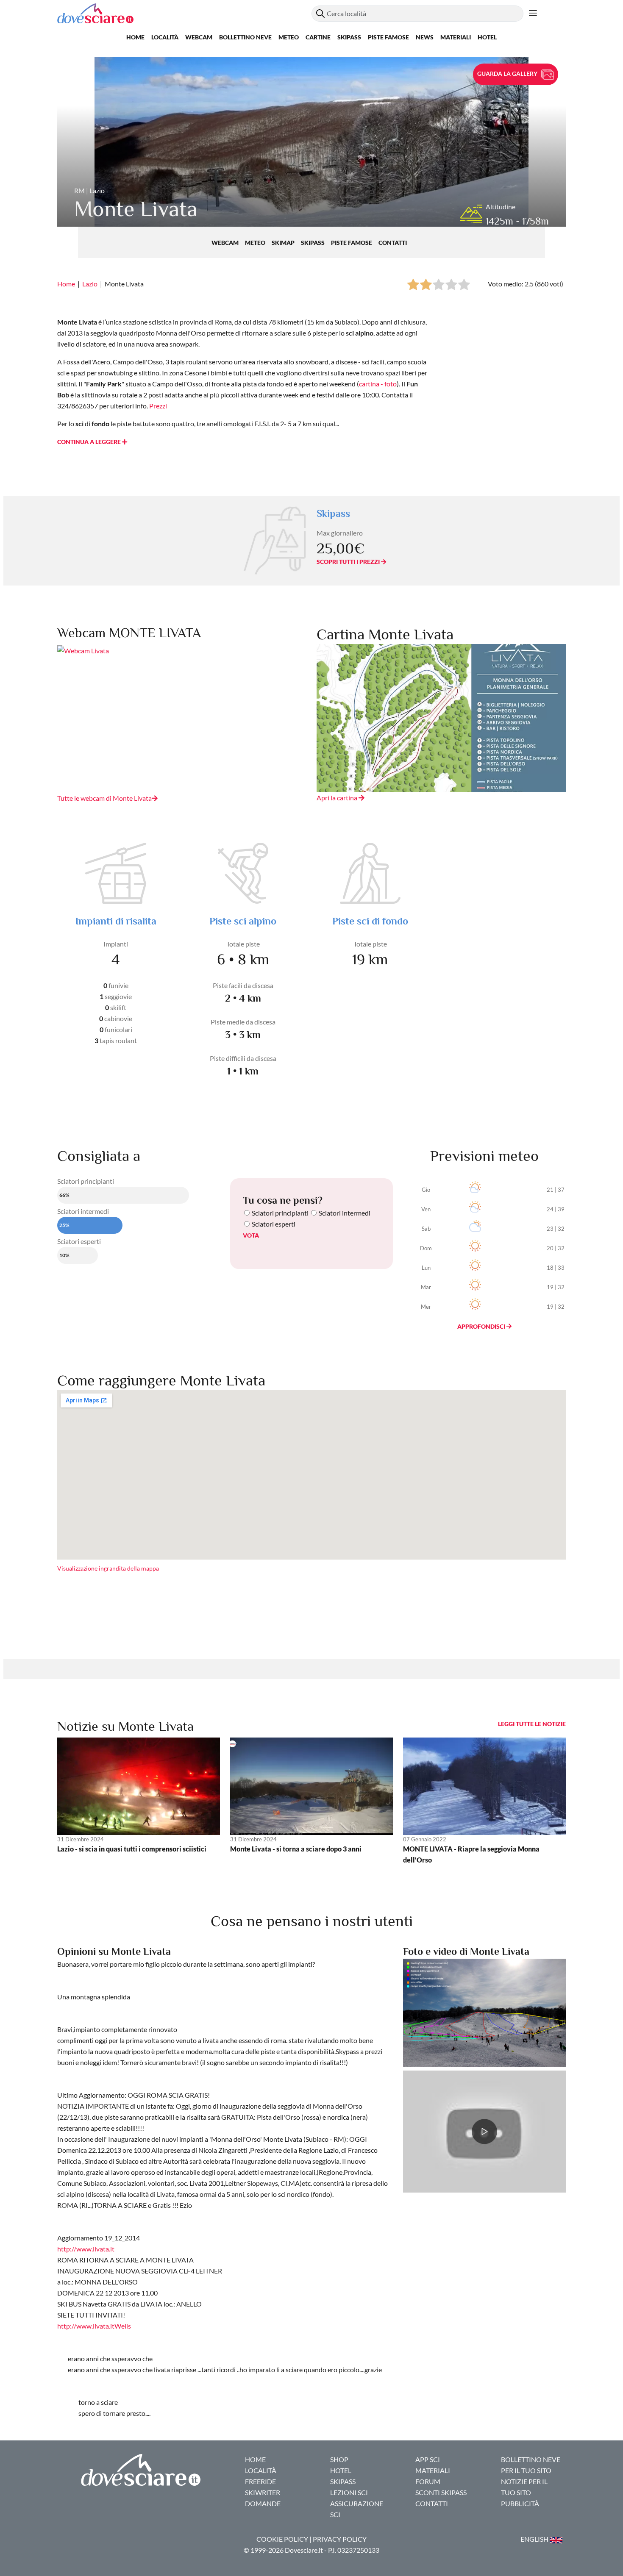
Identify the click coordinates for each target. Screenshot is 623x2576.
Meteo (289, 37)
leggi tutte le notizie (532, 1724)
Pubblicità (520, 2503)
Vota (251, 1235)
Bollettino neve (245, 37)
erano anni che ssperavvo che (110, 2358)
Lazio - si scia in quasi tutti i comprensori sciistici (132, 1849)
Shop (339, 2459)
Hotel (487, 37)
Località (165, 37)
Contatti (393, 243)
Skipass (349, 37)
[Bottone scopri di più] (533, 14)
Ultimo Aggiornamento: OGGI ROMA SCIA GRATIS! (133, 2095)
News (425, 37)
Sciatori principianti (280, 1213)
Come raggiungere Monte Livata (161, 1380)
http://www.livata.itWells (94, 2326)
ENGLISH (535, 2539)
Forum (428, 2481)
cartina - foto (378, 384)
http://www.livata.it (86, 2249)
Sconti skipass (441, 2492)
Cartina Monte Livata (385, 634)
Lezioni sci (349, 2492)
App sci (428, 2459)
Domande (263, 2503)
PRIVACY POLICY (340, 2539)
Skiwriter (263, 2492)
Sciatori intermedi (345, 1213)
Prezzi (158, 406)
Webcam (199, 37)
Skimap (284, 243)
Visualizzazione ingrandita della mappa (108, 1568)
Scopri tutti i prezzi (349, 562)
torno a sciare (98, 2402)
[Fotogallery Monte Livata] (484, 2012)
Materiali (456, 37)
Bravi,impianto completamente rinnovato (117, 2029)
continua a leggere (90, 442)
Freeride (260, 2481)
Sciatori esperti (274, 1224)
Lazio (90, 284)
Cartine (318, 37)
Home (135, 37)
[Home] (184, 13)
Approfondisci (482, 1326)
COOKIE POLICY (282, 2539)
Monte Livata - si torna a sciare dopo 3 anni (296, 1849)
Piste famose (388, 37)
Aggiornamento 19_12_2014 (99, 2238)
